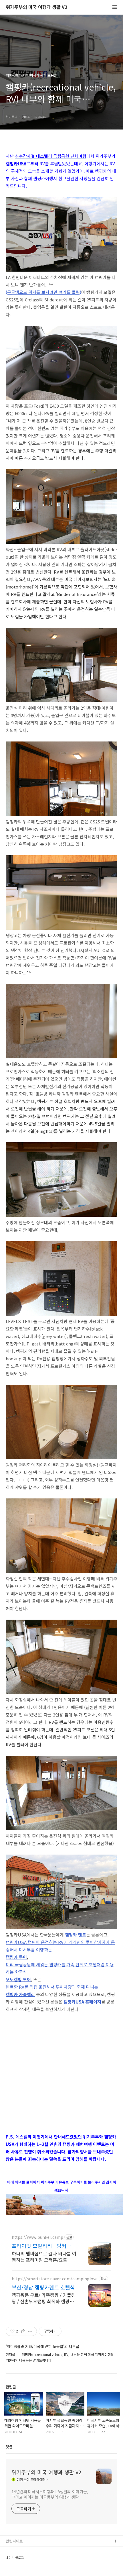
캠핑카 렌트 (76, 1935)
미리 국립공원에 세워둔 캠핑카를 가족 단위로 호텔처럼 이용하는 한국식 (60, 1968)
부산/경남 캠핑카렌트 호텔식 (43, 2287)
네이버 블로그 (15, 2558)
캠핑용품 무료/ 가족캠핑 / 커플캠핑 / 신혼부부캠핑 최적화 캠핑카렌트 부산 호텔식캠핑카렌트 (44, 2298)
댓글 (9, 2447)
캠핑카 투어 (16, 1957)
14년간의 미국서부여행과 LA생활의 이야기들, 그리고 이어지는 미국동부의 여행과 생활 (50, 2494)
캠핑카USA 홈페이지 (82, 2002)
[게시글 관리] (30, 2331)
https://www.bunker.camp (37, 2237)
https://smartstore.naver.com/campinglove (55, 2279)
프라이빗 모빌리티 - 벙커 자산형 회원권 (42, 2246)
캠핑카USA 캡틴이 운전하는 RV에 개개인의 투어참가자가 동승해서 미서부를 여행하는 (60, 1946)
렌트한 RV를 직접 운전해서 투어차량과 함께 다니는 (52, 1987)
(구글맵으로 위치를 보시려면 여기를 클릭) (43, 292)
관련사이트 (14, 2541)
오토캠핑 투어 (18, 1979)
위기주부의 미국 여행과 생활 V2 (36, 7)
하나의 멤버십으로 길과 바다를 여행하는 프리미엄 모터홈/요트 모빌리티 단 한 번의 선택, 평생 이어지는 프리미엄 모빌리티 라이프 (44, 2256)
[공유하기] (23, 2331)
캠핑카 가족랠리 (20, 1994)
